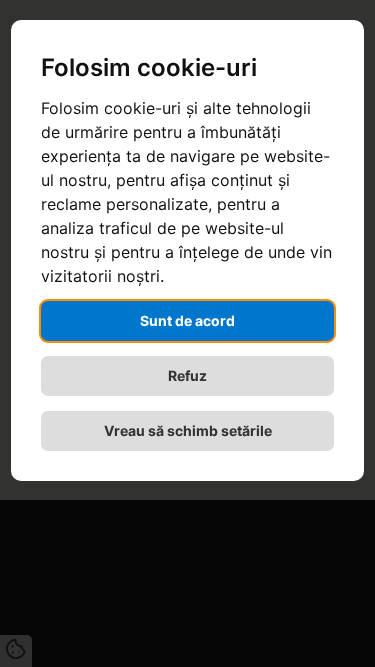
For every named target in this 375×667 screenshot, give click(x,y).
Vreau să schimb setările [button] (188, 430)
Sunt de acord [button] (187, 320)
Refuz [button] (187, 375)
